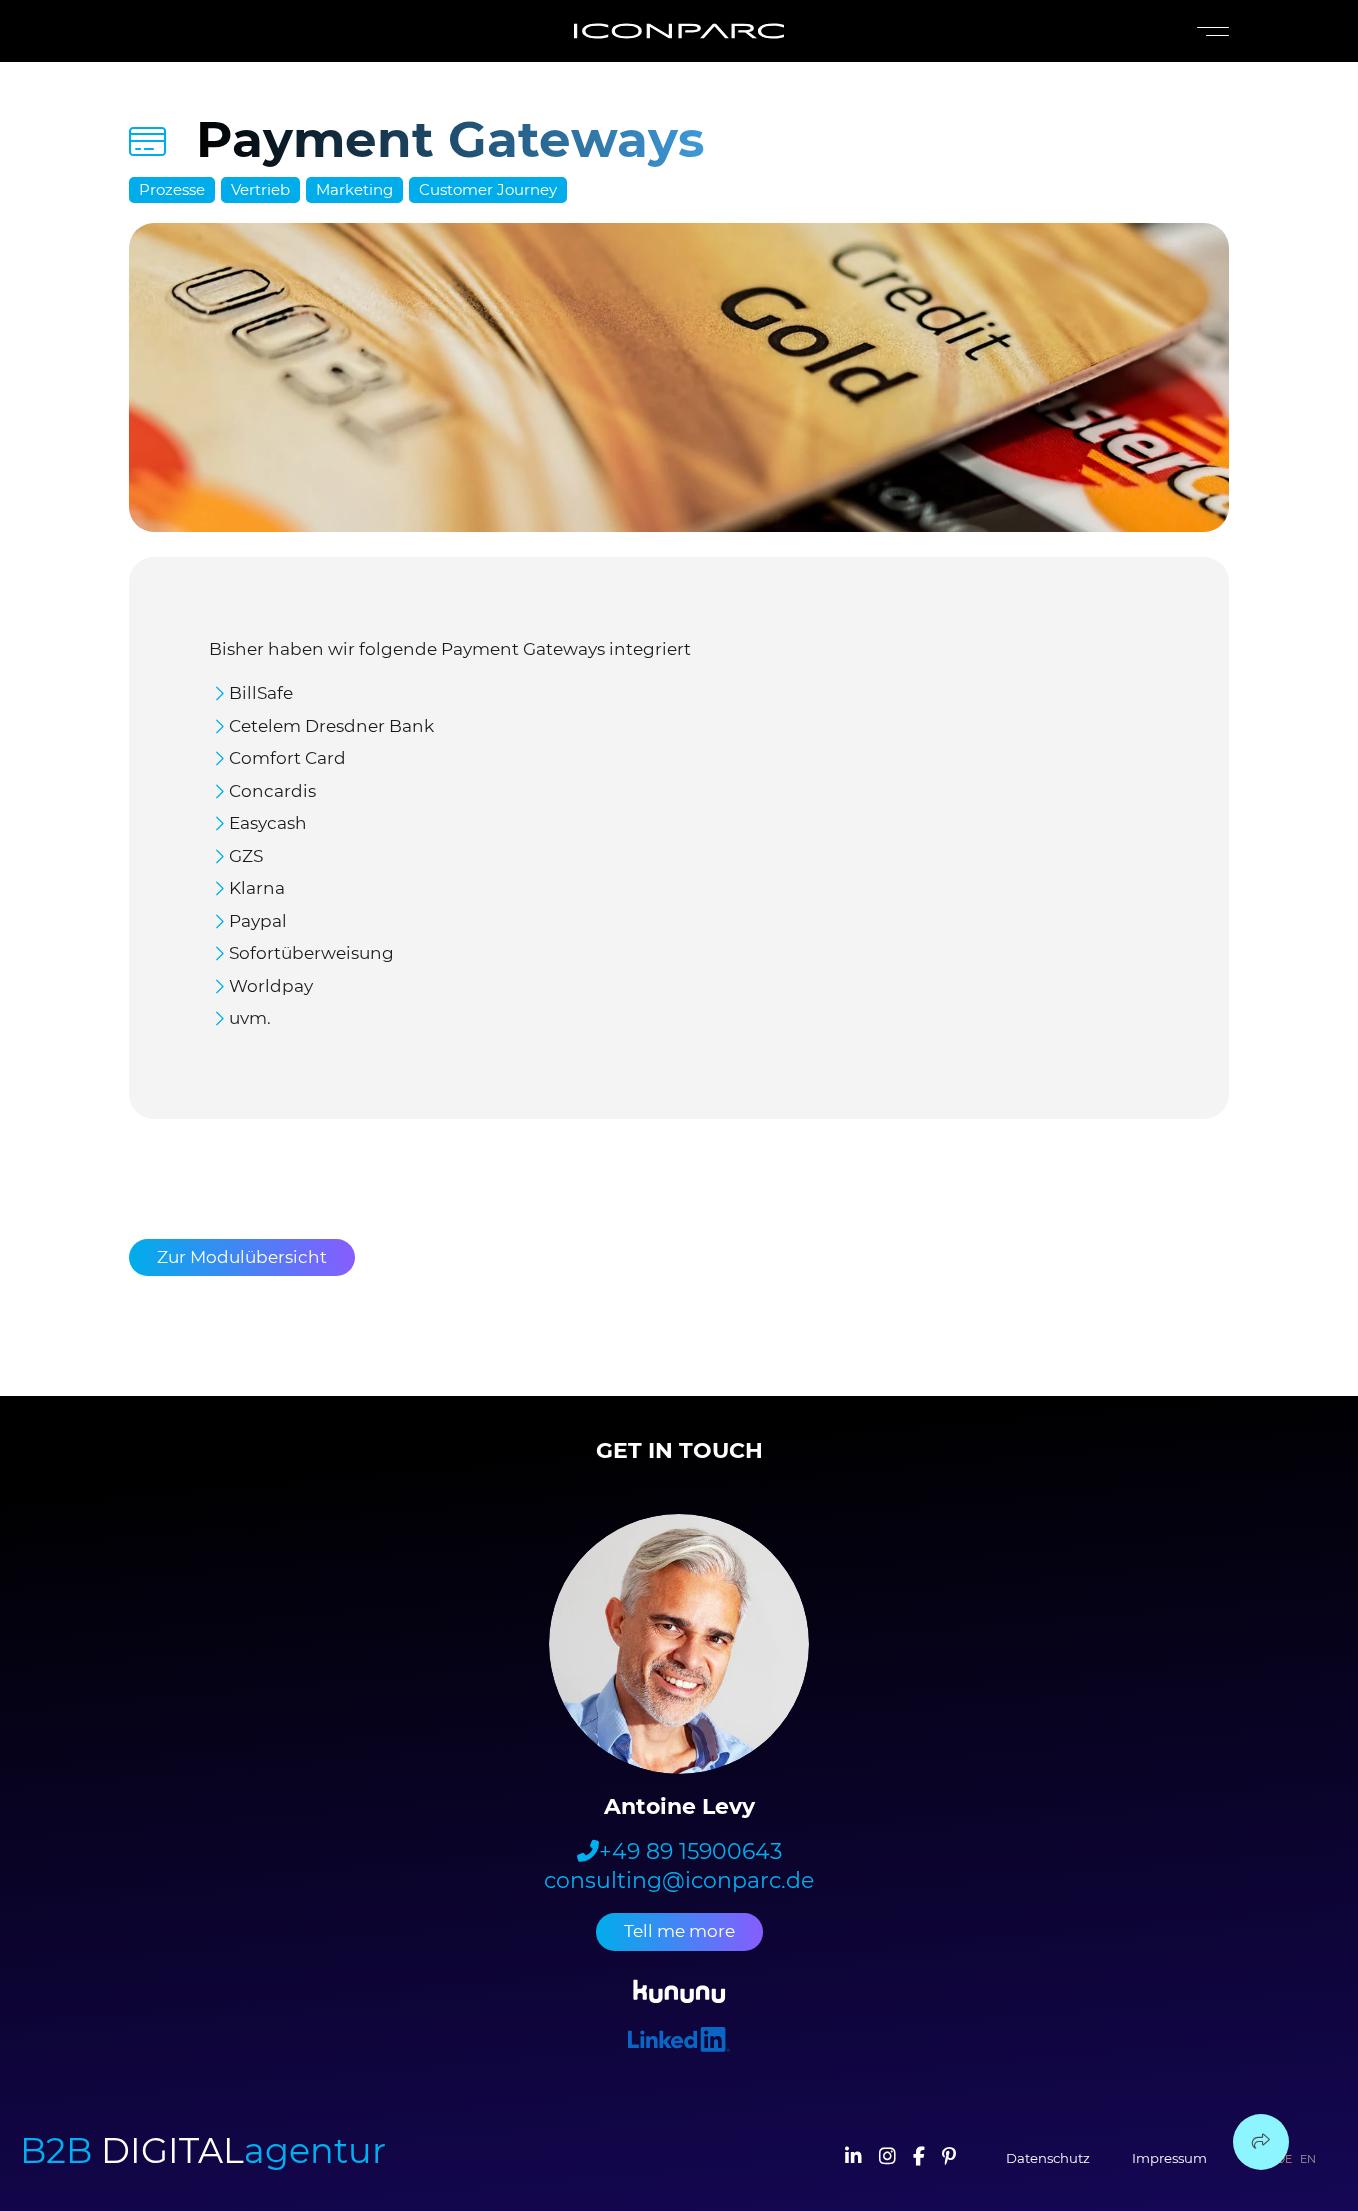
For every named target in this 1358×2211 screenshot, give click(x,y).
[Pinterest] (949, 2158)
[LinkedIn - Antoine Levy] (679, 2042)
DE (1284, 2159)
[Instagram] (887, 2158)
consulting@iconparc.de (679, 1881)
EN (1308, 2159)
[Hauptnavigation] (1209, 31)
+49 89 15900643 (690, 1852)
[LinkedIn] (853, 2158)
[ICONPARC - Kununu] (679, 1994)
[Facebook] (919, 2158)
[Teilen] (1261, 2142)
